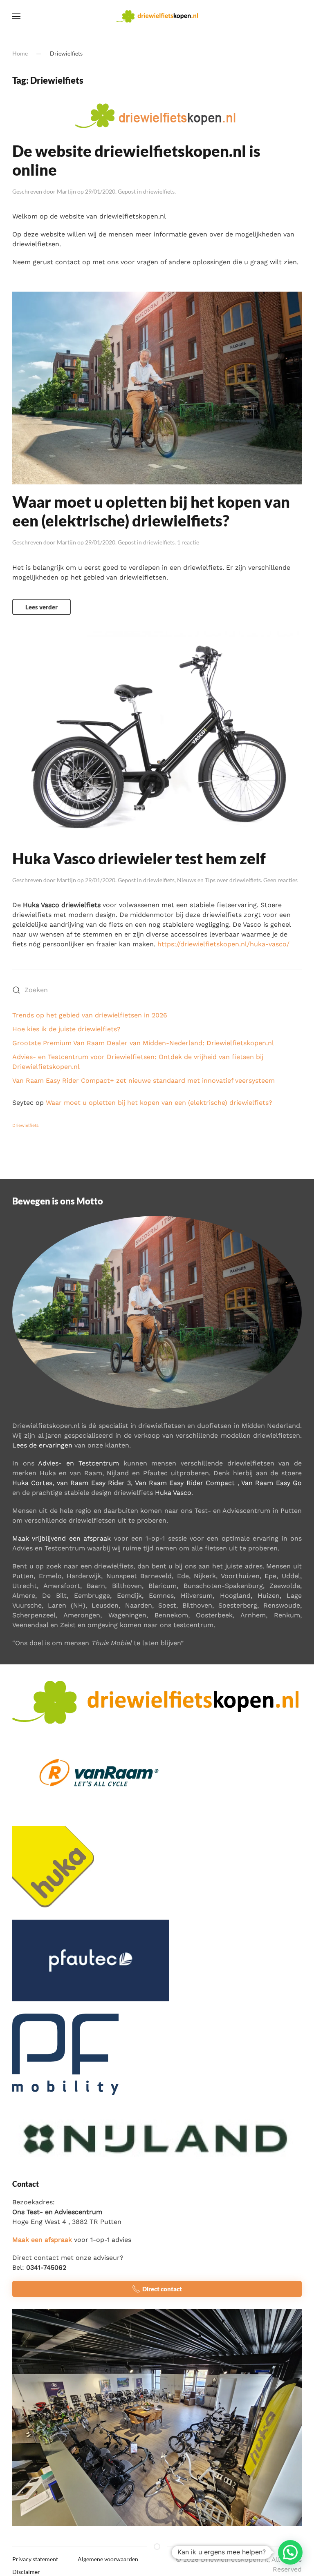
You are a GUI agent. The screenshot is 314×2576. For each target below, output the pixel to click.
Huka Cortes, (33, 1483)
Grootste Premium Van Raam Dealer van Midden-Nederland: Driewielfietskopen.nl (143, 1043)
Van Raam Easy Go (271, 1483)
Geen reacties (280, 880)
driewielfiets (159, 191)
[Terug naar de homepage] (157, 16)
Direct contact (162, 2289)
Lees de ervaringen (42, 1445)
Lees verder (41, 607)
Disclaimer (26, 2572)
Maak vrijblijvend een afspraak (62, 1538)
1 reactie (188, 542)
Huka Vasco (173, 1493)
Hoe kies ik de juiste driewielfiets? (66, 1029)
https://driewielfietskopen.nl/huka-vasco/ (223, 944)
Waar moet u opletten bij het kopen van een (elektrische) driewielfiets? (151, 511)
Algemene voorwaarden (108, 2559)
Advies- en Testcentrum (78, 1463)
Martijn (66, 191)
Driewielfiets (26, 1125)
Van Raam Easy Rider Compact (185, 1483)
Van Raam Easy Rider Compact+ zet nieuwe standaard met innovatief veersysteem (144, 1081)
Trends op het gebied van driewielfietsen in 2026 (90, 1015)
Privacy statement (35, 2559)
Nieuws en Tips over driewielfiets (219, 880)
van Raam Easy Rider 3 (94, 1483)
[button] (16, 16)
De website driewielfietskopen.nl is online (136, 160)
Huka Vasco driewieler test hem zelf (139, 858)
